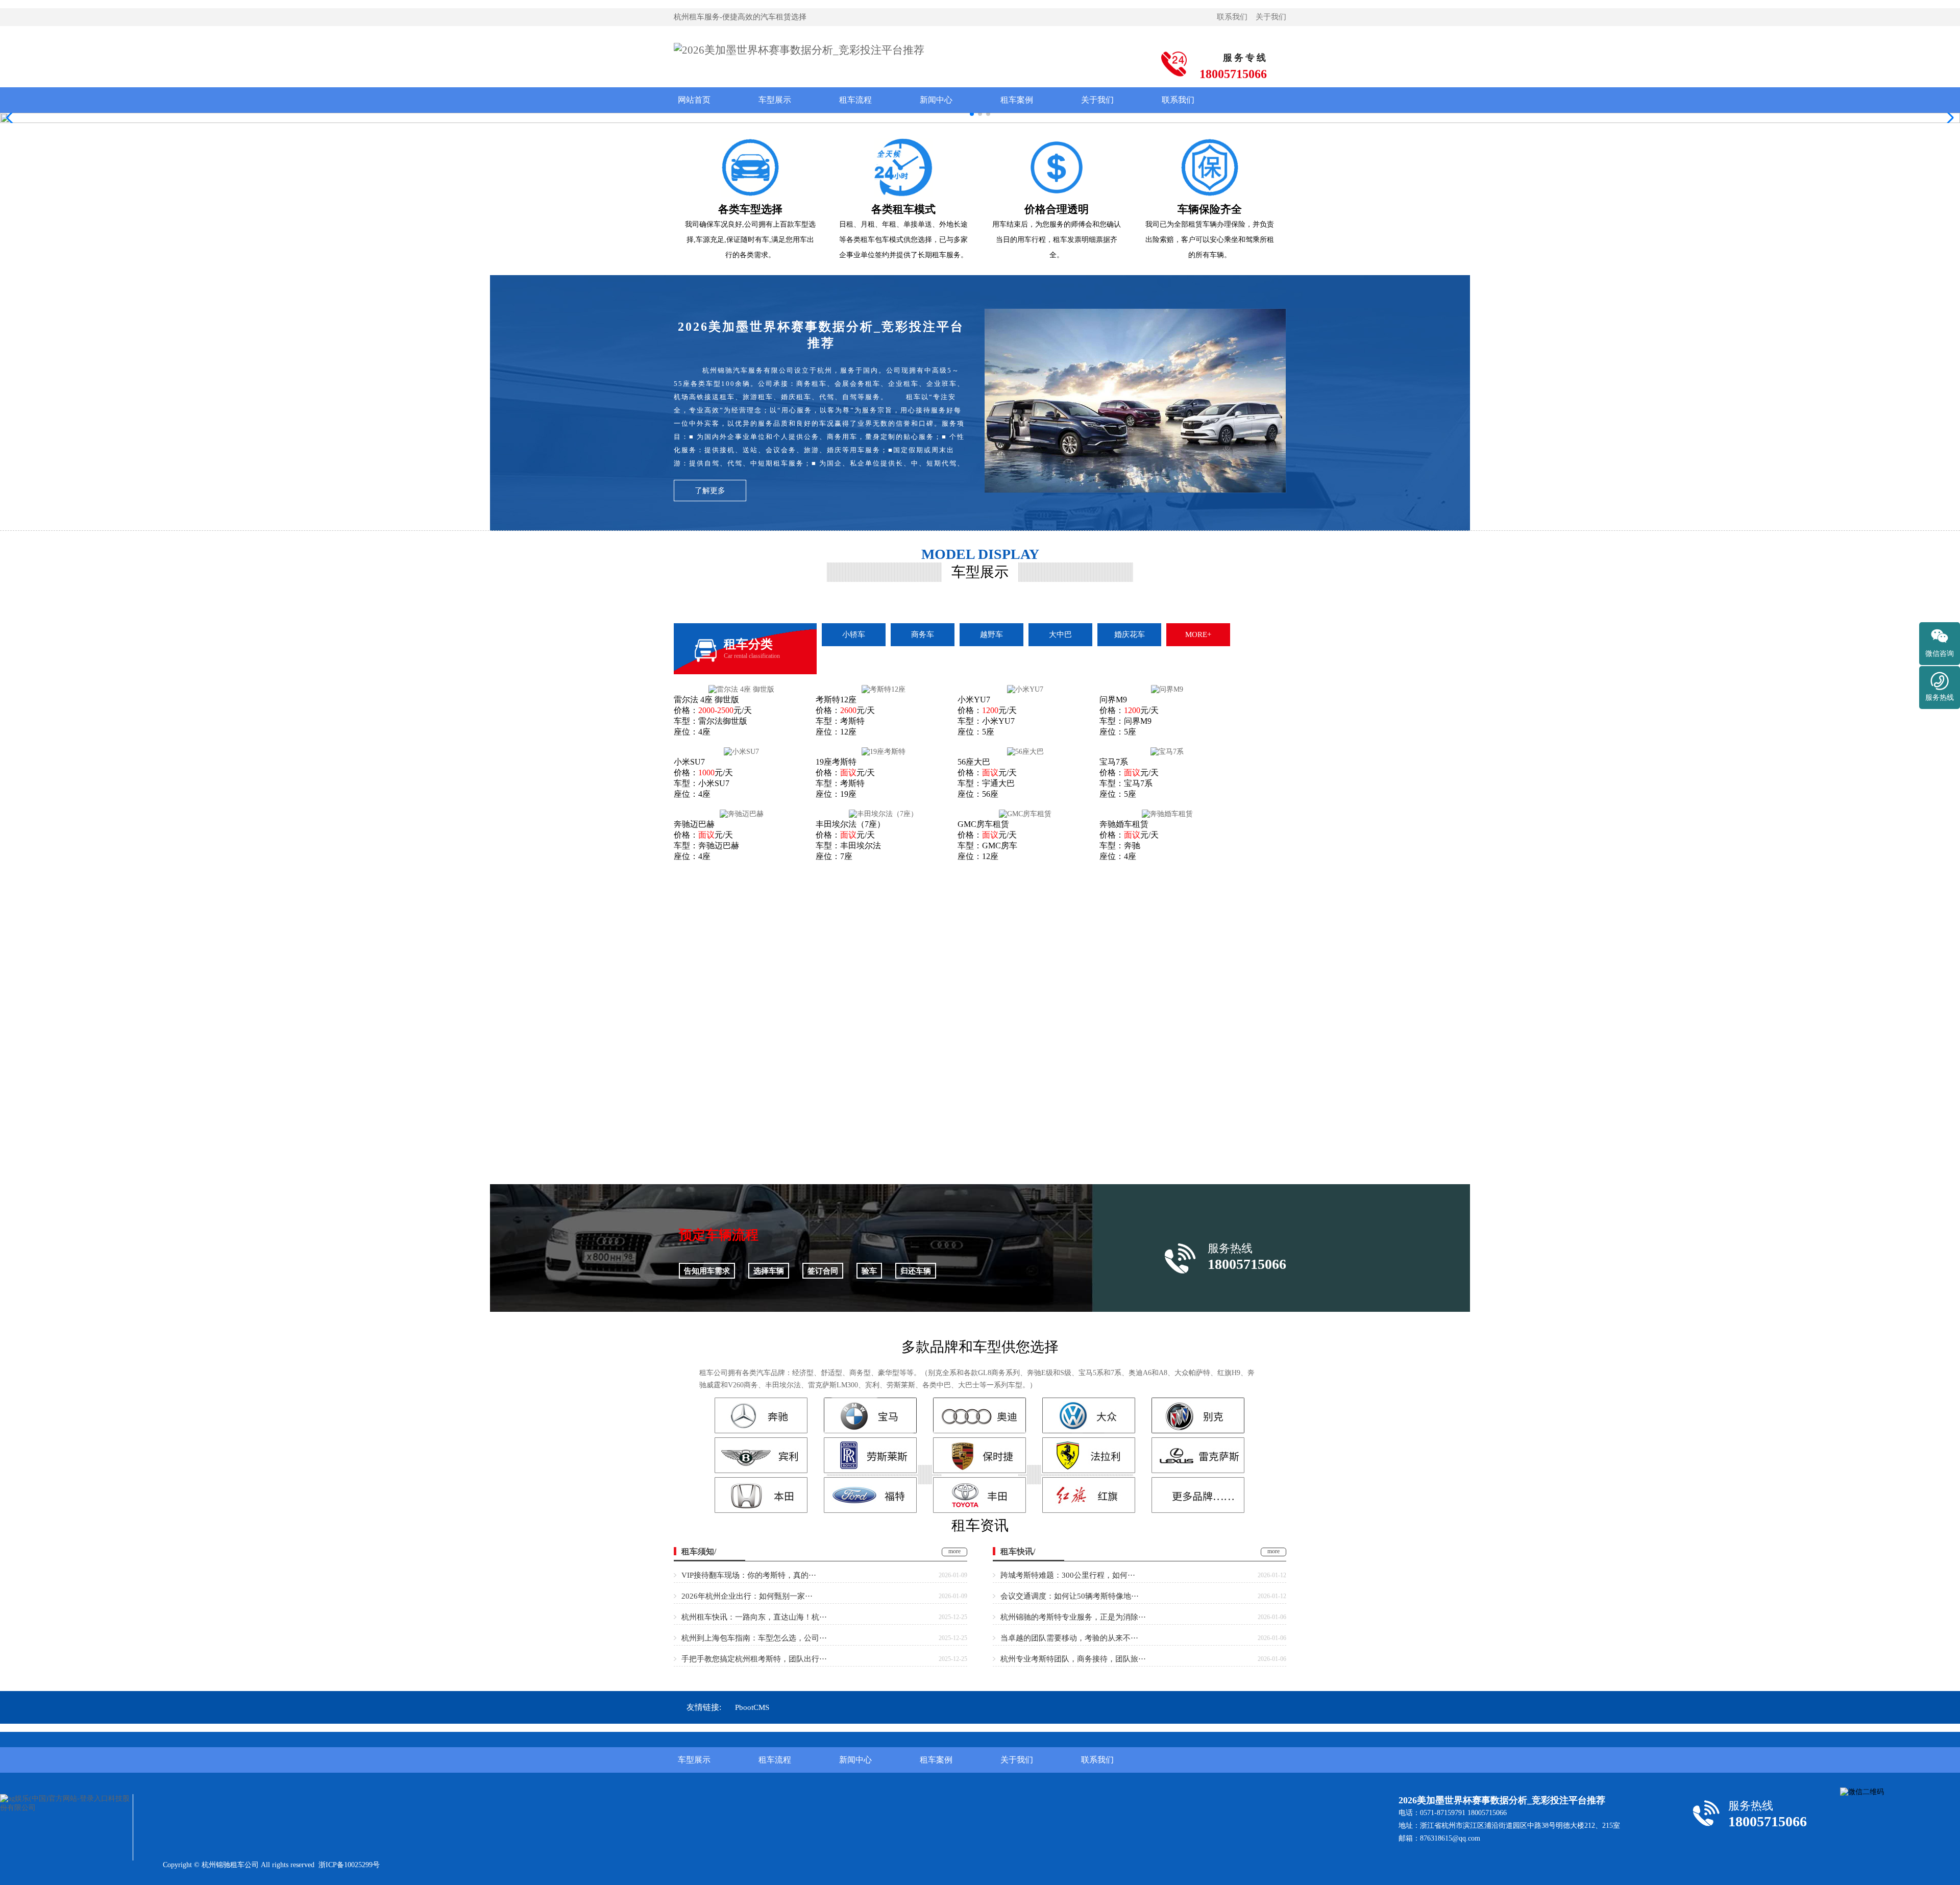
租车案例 (1017, 100)
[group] (980, 118)
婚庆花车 (1130, 634)
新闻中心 (936, 100)
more (954, 1551)
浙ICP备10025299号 (349, 1865)
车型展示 (775, 100)
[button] (1948, 118)
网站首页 (694, 100)
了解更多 (710, 491)
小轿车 (854, 634)
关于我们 (1271, 17)
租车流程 (855, 100)
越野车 (991, 634)
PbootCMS (752, 1707)
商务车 (923, 634)
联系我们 (1232, 17)
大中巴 (1060, 634)
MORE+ (1198, 634)
